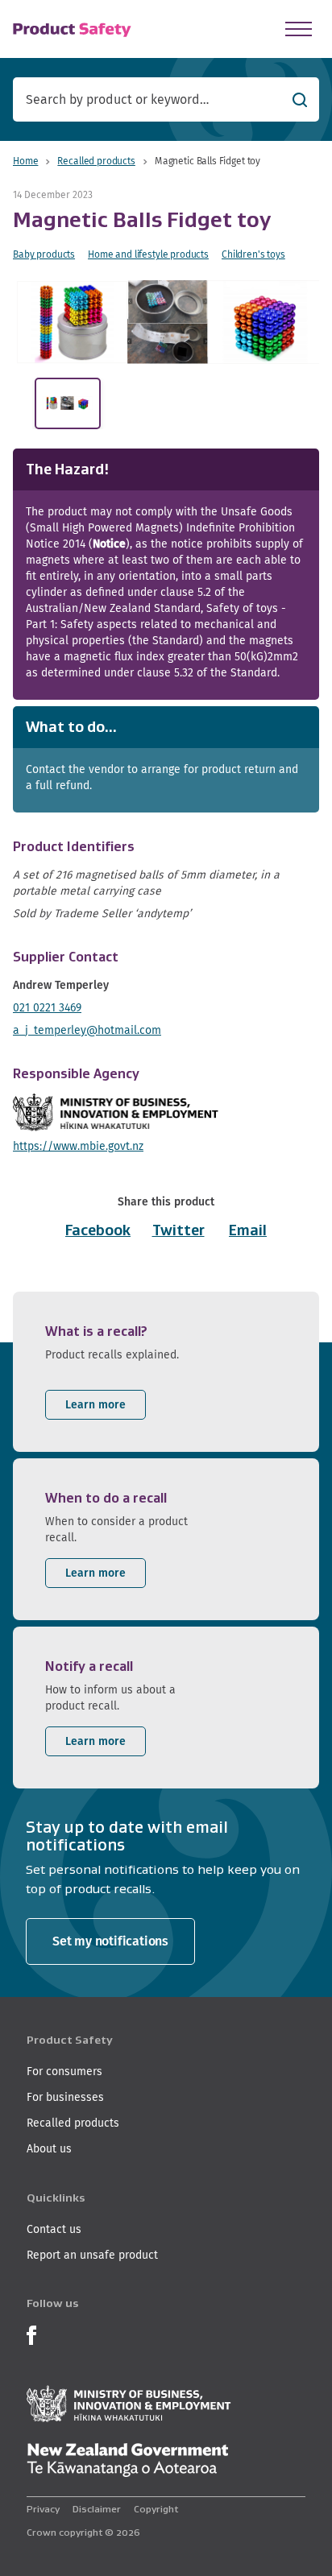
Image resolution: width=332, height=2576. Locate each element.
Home (25, 161)
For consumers (64, 2071)
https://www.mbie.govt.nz (78, 1146)
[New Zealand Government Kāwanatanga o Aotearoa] (127, 2460)
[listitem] (166, 1372)
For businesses (65, 2097)
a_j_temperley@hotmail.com (87, 1030)
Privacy (43, 2509)
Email (248, 1230)
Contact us (54, 2229)
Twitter (178, 1230)
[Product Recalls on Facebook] (31, 2334)
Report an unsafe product (92, 2255)
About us (49, 2148)
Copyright (156, 2509)
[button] (170, 322)
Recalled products (96, 161)
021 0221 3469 (47, 1007)
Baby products (44, 254)
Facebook (98, 1230)
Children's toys (253, 254)
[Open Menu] (299, 29)
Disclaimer (97, 2509)
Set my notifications (110, 1941)
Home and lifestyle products (148, 254)
